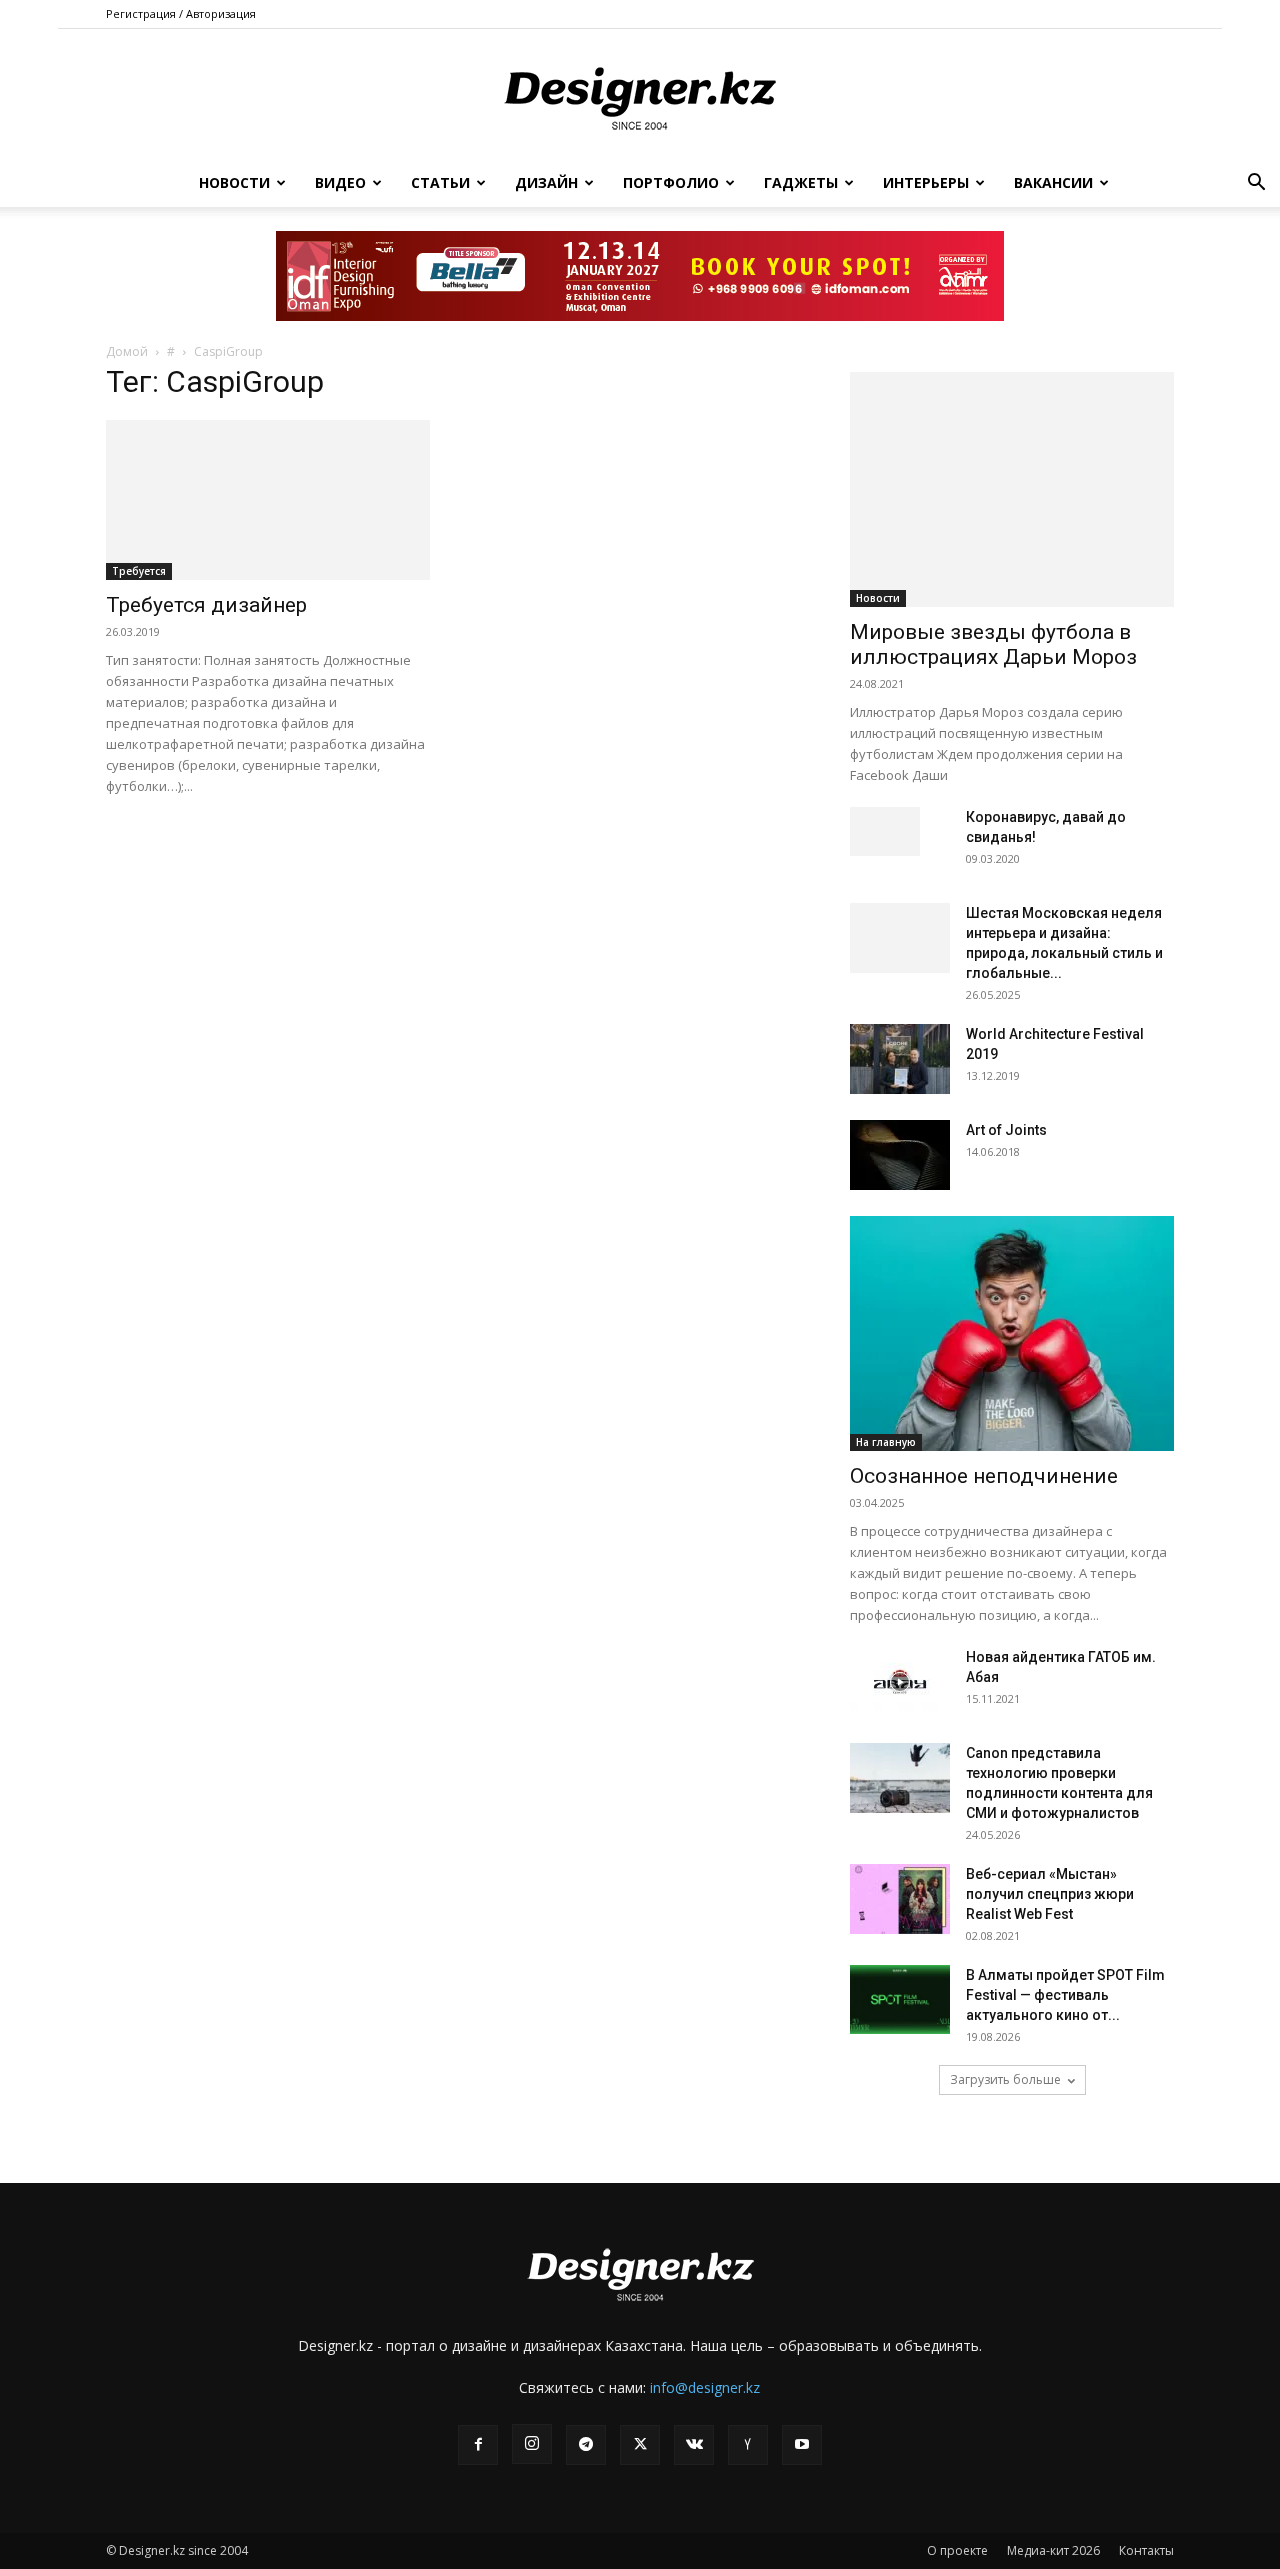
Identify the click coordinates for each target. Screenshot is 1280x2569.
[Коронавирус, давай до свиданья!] (885, 831)
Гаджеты (801, 182)
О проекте (957, 2550)
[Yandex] (748, 2445)
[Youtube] (802, 2445)
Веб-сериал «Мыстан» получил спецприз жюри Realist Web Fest (1050, 1894)
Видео (340, 182)
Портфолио (671, 182)
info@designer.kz (705, 2387)
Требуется (139, 571)
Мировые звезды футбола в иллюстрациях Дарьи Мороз (993, 644)
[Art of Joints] (900, 1155)
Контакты (1146, 2550)
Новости (234, 182)
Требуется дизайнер (206, 605)
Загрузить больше (1005, 2079)
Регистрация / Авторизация (181, 13)
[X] (640, 2445)
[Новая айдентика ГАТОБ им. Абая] (900, 1682)
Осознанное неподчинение (984, 1476)
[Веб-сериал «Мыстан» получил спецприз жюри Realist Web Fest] (900, 1899)
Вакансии (1053, 182)
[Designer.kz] (640, 95)
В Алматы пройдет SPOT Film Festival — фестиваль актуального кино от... (1065, 1995)
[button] (1256, 184)
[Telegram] (586, 2445)
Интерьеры (926, 182)
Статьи (440, 182)
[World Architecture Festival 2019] (900, 1059)
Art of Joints (1006, 1130)
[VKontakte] (694, 2445)
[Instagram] (532, 2444)
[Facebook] (478, 2445)
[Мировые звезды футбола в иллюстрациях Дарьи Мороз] (1012, 489)
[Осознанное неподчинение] (1012, 1333)
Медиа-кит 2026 (1053, 2550)
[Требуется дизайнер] (268, 500)
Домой (127, 351)
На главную (886, 1442)
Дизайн (546, 182)
